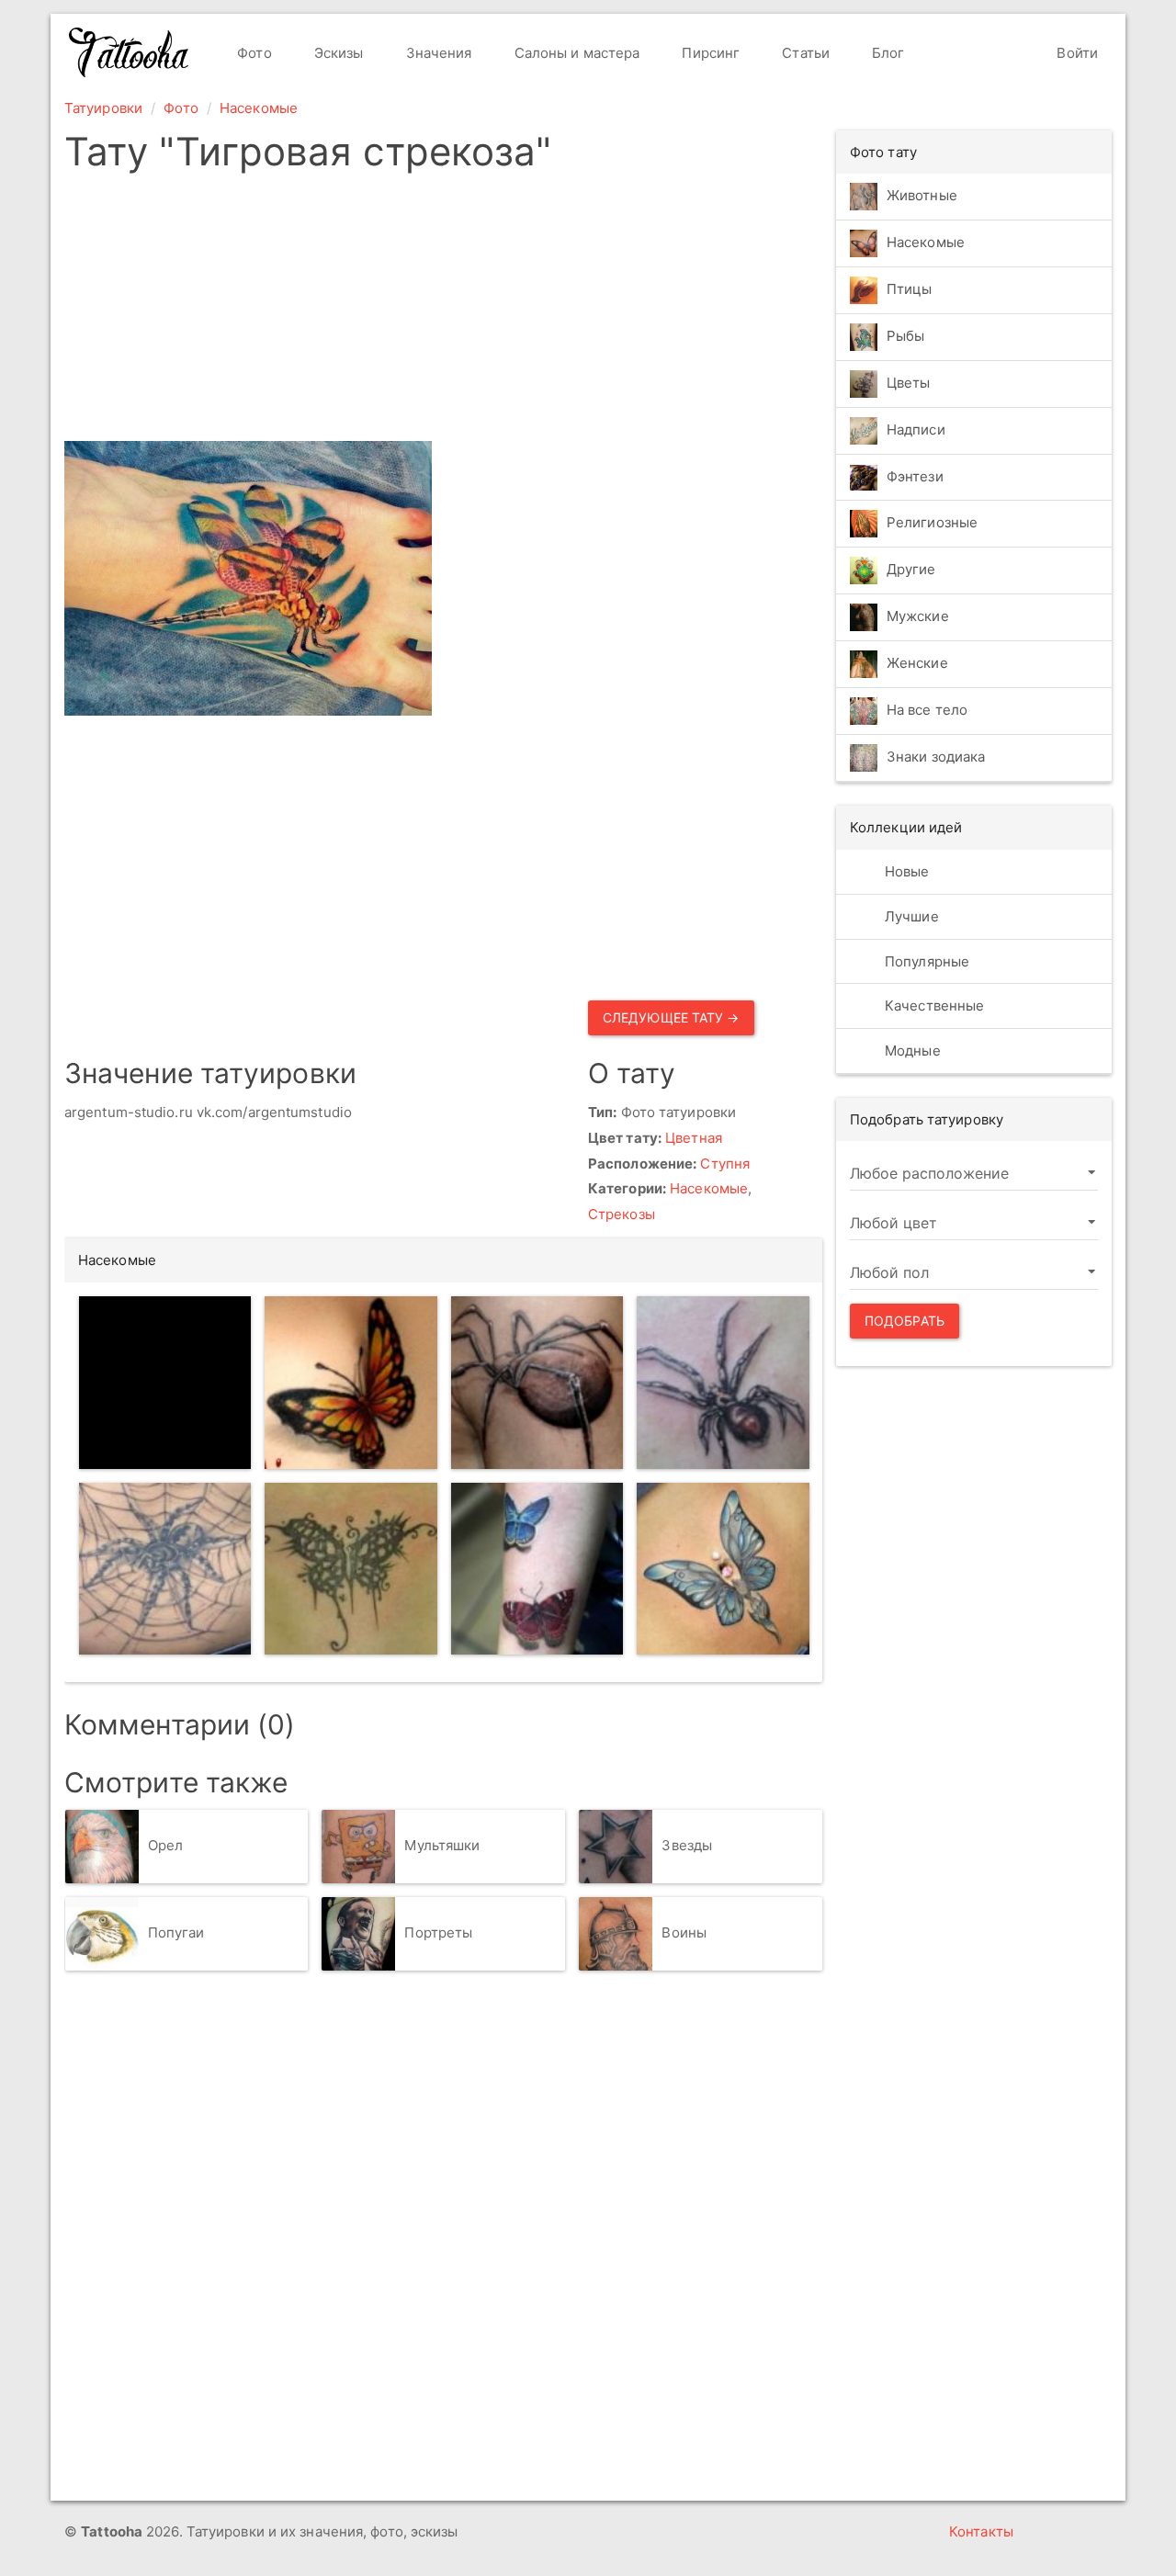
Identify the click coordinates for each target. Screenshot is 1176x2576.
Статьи (804, 53)
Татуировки (103, 108)
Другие (911, 570)
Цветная (694, 1138)
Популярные (925, 961)
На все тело (927, 711)
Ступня (725, 1164)
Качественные (933, 1006)
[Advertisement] (581, 312)
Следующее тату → (671, 1017)
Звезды (687, 1845)
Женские (917, 664)
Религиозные (932, 523)
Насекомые (259, 108)
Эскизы (337, 53)
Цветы (909, 383)
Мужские (918, 617)
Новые (905, 871)
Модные (911, 1051)
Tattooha (130, 52)
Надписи (916, 429)
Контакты (981, 2531)
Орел (165, 1845)
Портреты (438, 1932)
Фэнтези (915, 476)
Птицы (910, 289)
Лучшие (910, 916)
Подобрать (905, 1321)
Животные (922, 195)
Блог (887, 53)
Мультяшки (442, 1845)
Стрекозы (622, 1214)
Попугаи (176, 1932)
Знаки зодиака (936, 757)
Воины (684, 1932)
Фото (253, 53)
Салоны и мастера (576, 53)
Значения (437, 53)
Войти (1075, 53)
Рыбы (905, 336)
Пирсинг (709, 53)
